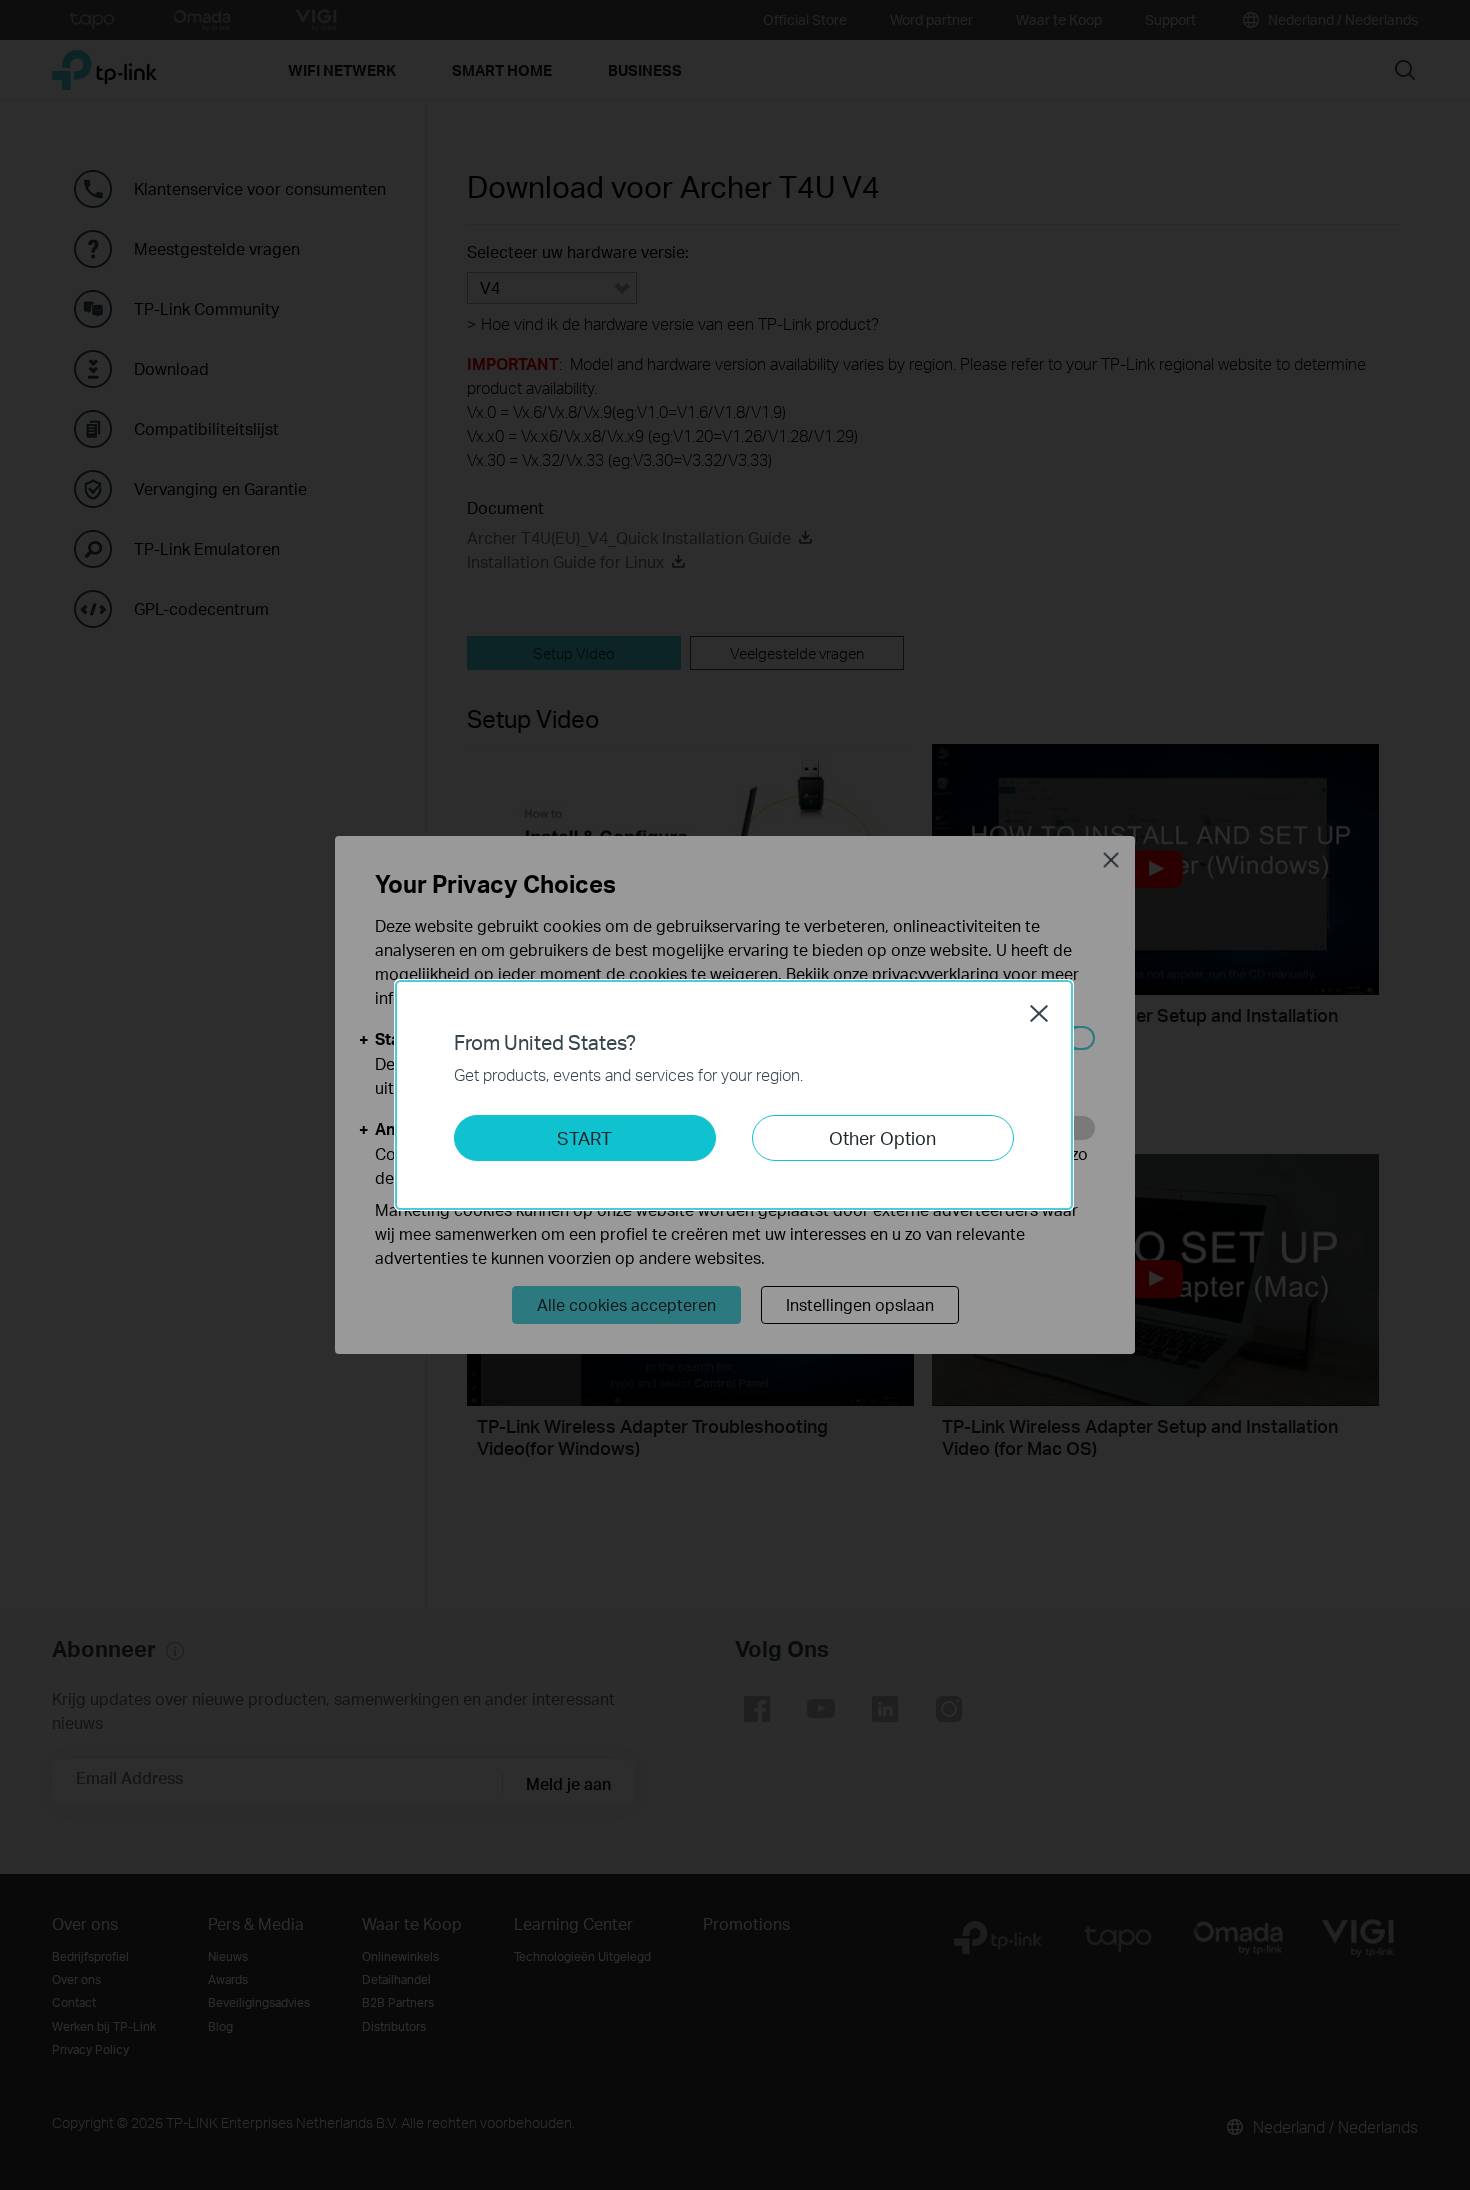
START (584, 1137)
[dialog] (735, 1095)
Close (1039, 1013)
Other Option (882, 1137)
